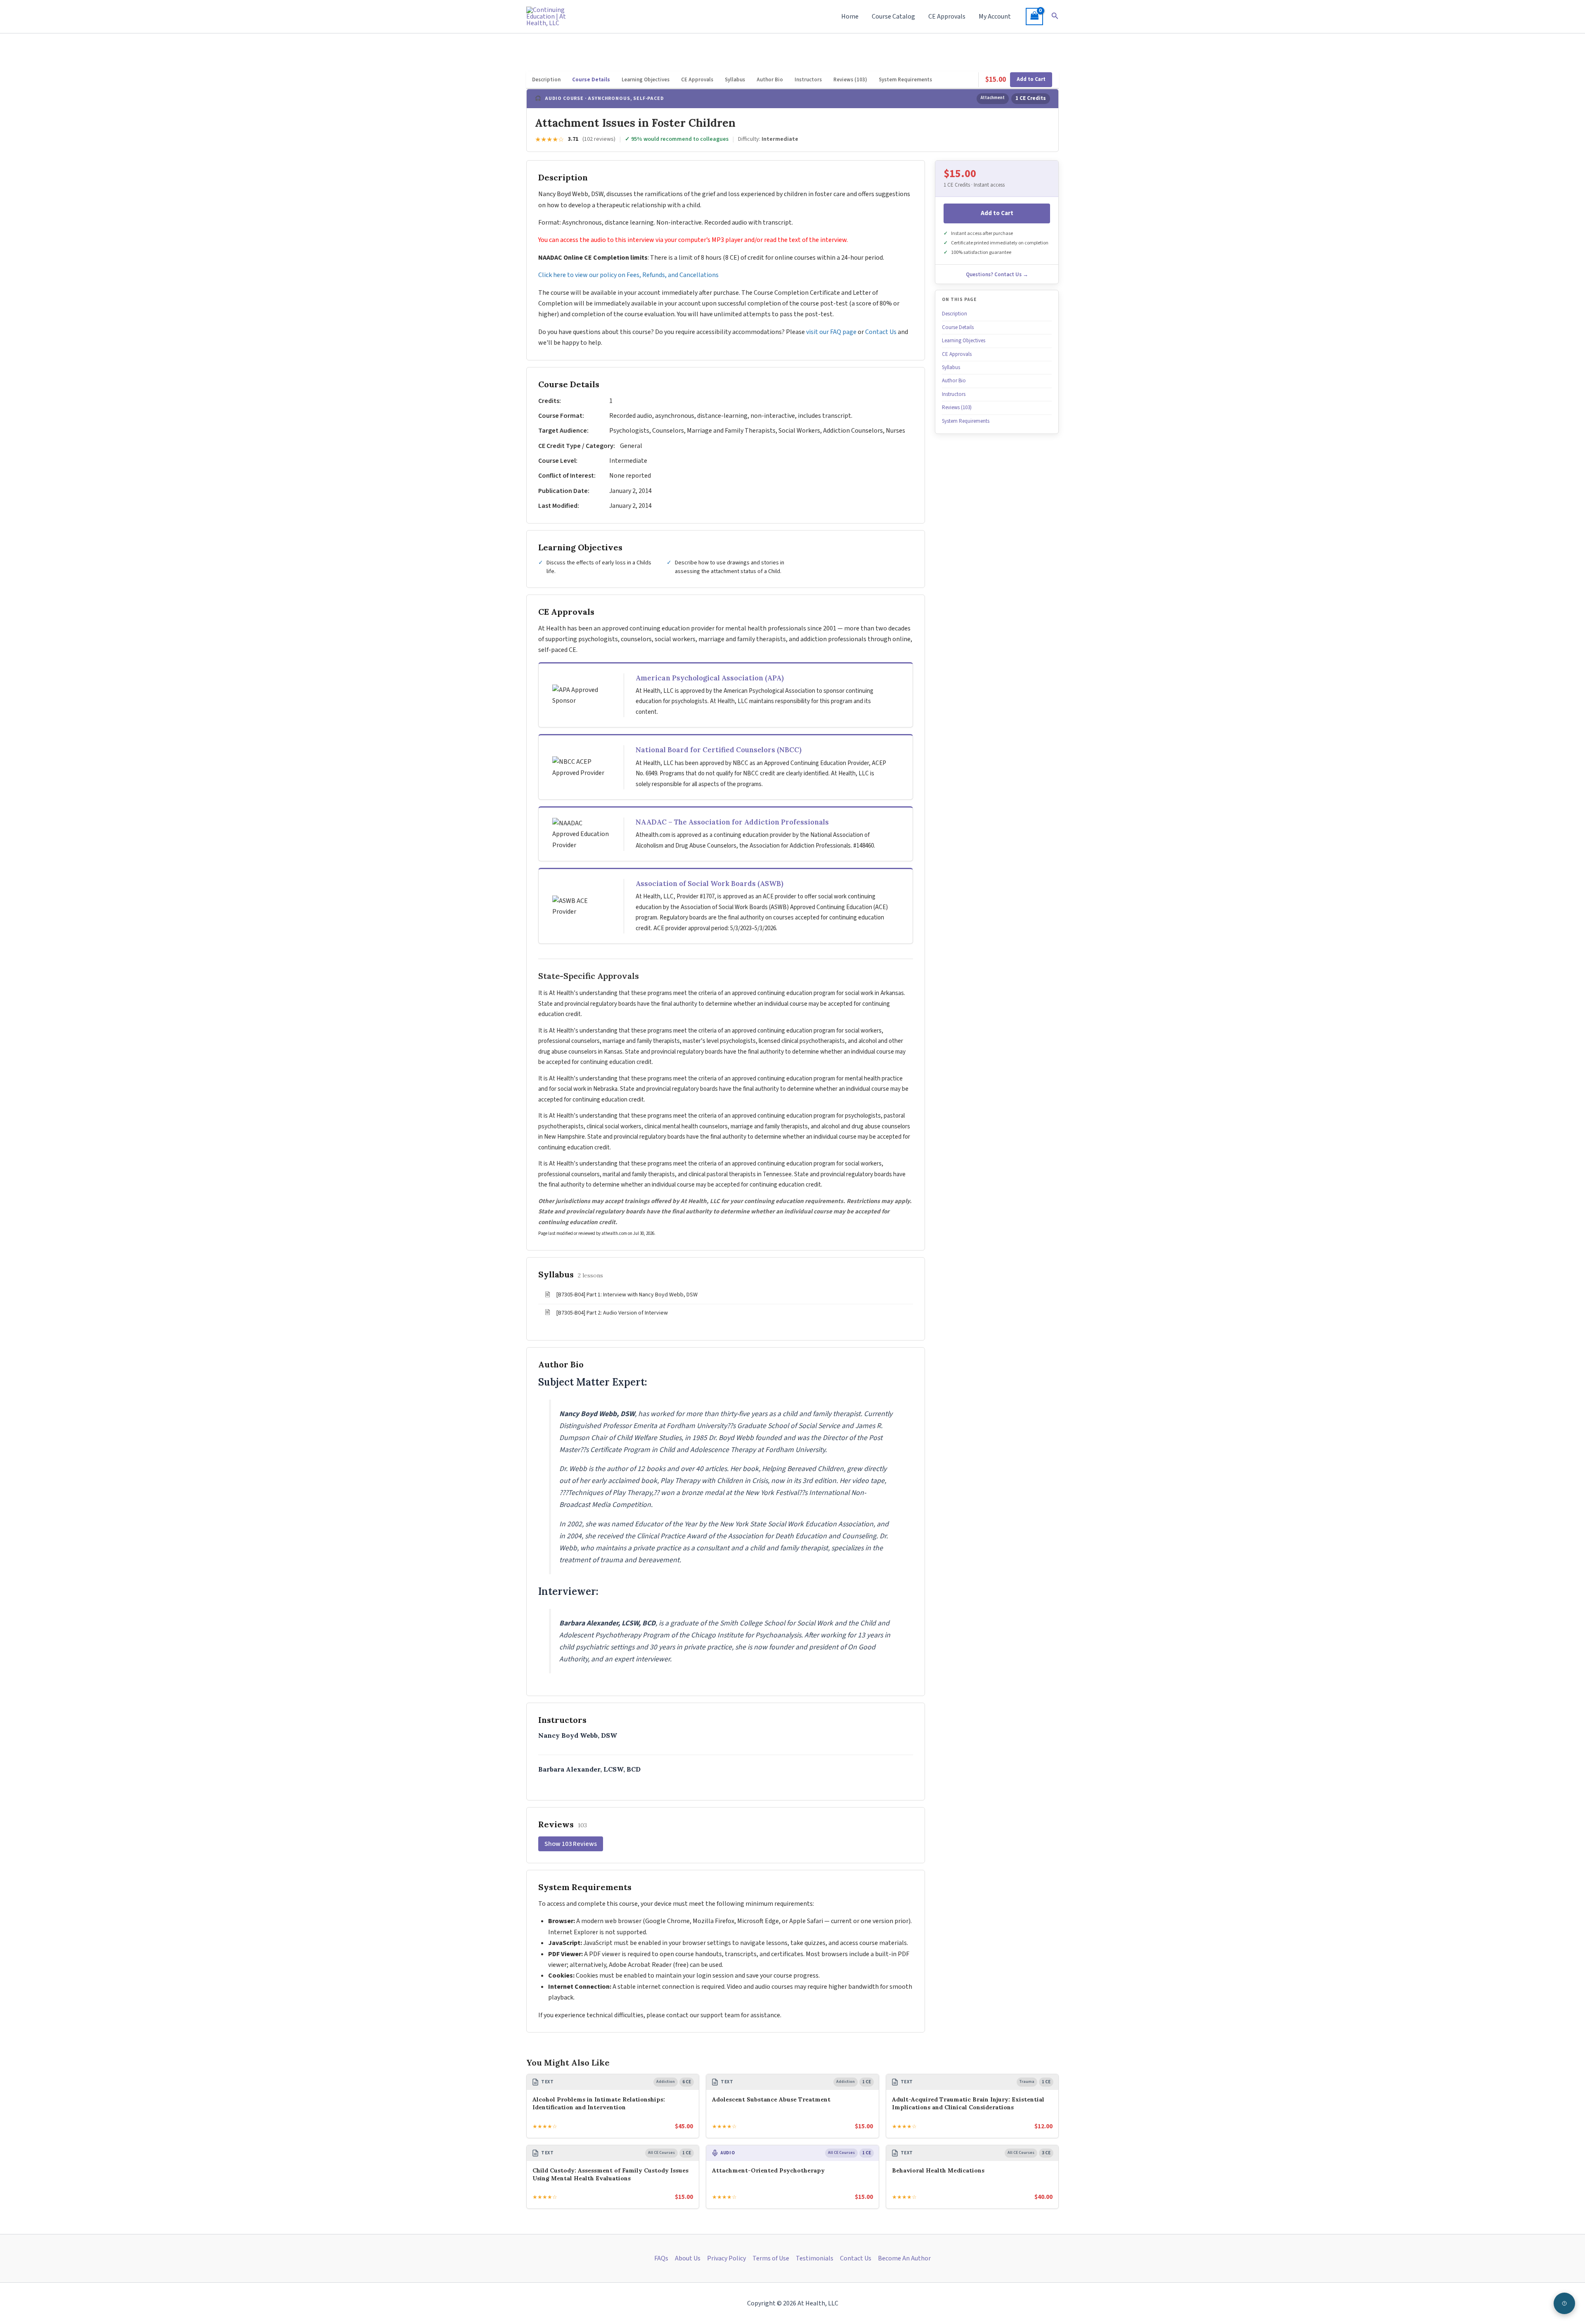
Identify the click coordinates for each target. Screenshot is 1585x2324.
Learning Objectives (646, 80)
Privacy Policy (726, 2258)
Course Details (591, 80)
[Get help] (1564, 2303)
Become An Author (904, 2258)
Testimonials (815, 2258)
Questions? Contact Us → (997, 275)
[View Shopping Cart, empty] (1034, 17)
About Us (688, 2258)
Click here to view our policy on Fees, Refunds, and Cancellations (629, 275)
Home (850, 17)
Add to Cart (1031, 79)
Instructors (808, 80)
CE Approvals (947, 17)
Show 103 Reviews (571, 1844)
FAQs (661, 2258)
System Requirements (905, 80)
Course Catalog (893, 17)
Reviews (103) (850, 80)
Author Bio (770, 80)
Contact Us (881, 332)
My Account (995, 17)
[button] (1055, 17)
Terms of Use (771, 2258)
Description (546, 80)
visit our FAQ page (831, 332)
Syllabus (735, 80)
